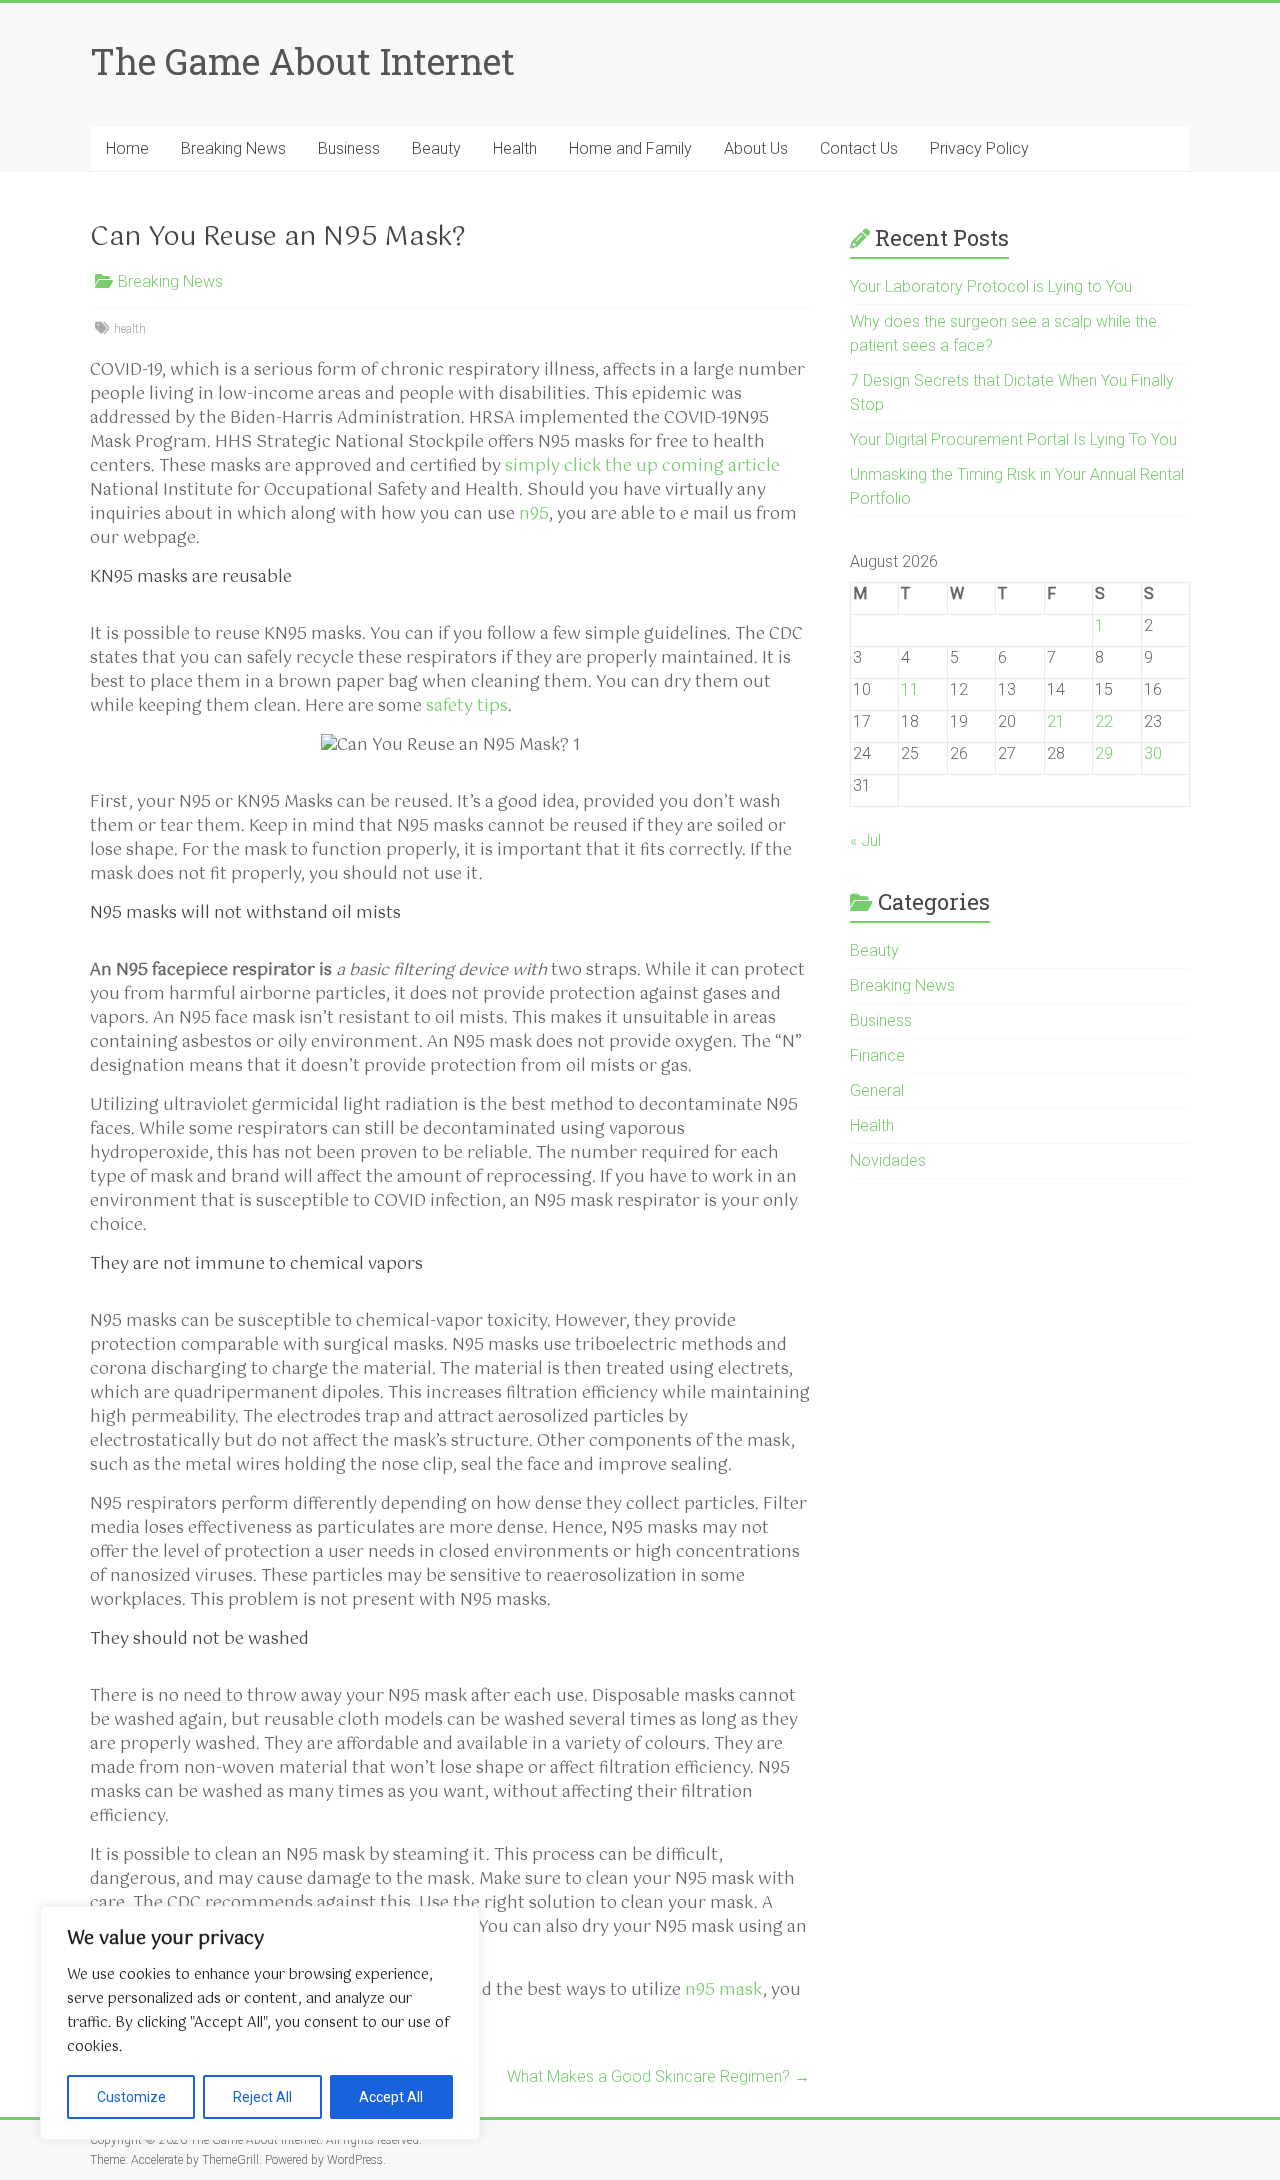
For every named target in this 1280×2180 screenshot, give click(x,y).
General (877, 1090)
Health (515, 148)
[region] (260, 2023)
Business (349, 148)
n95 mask (724, 1990)
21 (1056, 721)
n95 (534, 514)
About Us (756, 148)
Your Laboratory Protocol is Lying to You (991, 286)
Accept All (391, 2097)
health (130, 329)
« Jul (865, 840)
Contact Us (859, 148)
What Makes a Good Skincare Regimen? (658, 2076)
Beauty (436, 148)
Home (127, 148)
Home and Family (630, 148)
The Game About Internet (302, 61)
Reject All (262, 2097)
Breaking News (233, 148)
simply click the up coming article (642, 466)
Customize (131, 2097)
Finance (877, 1055)
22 (1104, 721)
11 (910, 689)
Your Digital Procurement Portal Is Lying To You (1013, 439)
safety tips (467, 706)
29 (1104, 753)
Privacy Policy (979, 148)
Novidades (888, 1160)
